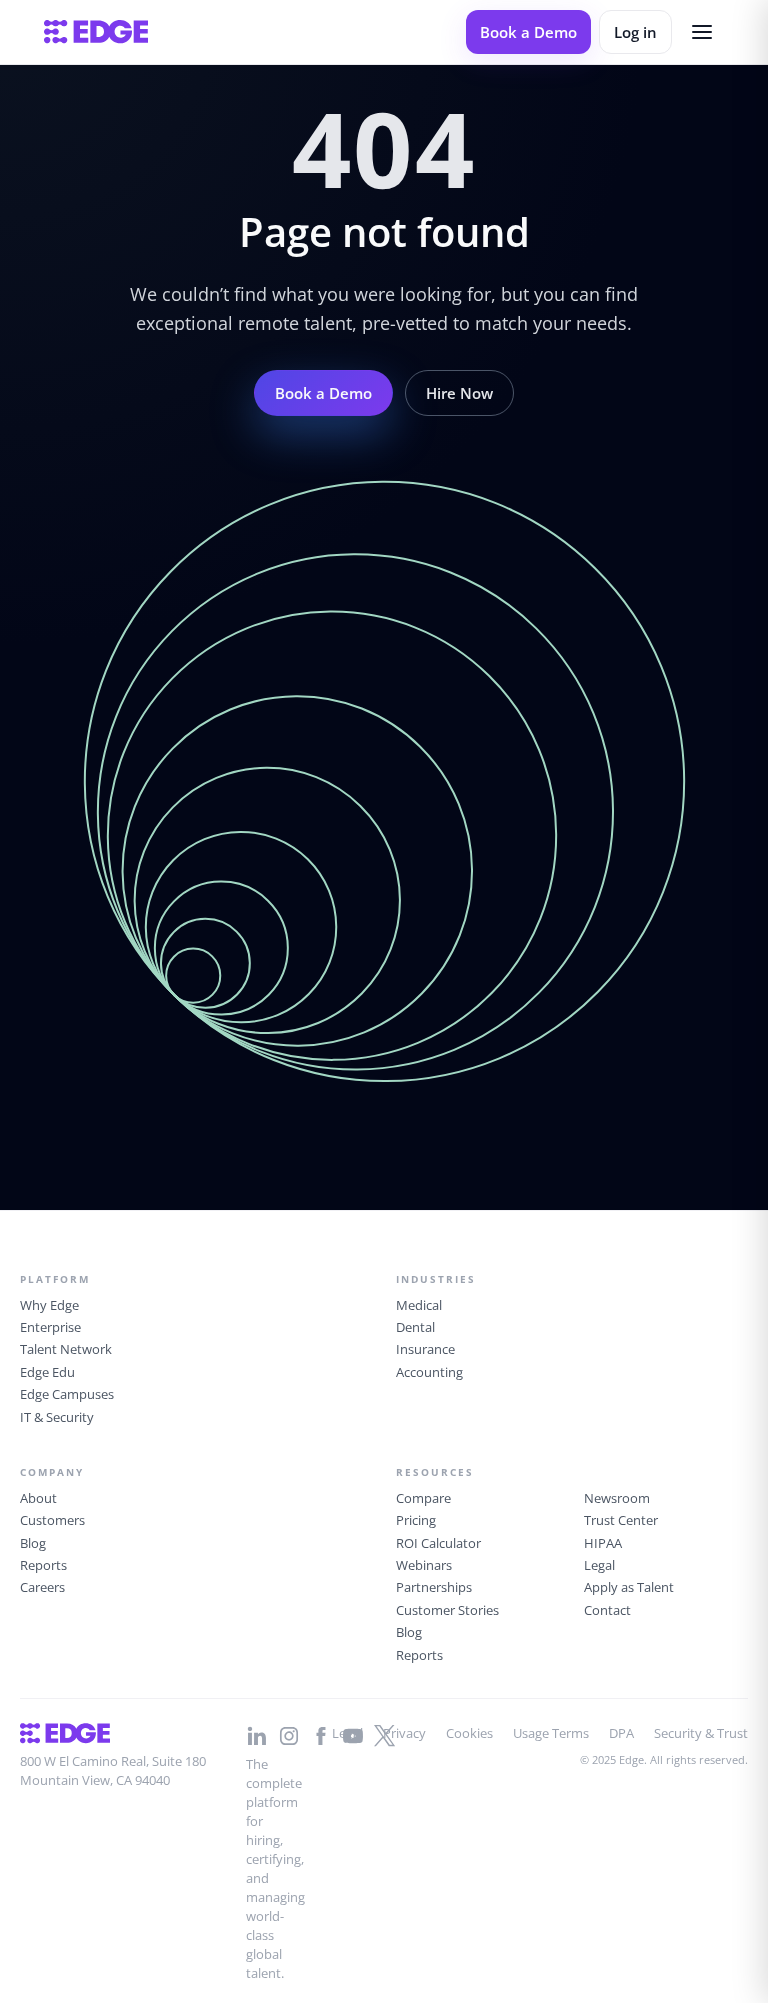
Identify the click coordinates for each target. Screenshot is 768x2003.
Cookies (469, 1733)
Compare (423, 1498)
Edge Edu (47, 1372)
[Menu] (702, 32)
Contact (607, 1610)
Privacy (404, 1733)
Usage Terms (551, 1733)
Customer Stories (447, 1610)
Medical (419, 1305)
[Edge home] (96, 32)
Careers (42, 1587)
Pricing (416, 1520)
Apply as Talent (629, 1587)
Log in (635, 32)
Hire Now (459, 393)
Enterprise (50, 1327)
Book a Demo (528, 32)
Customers (52, 1520)
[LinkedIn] (257, 1736)
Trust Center (621, 1520)
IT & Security (57, 1417)
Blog (33, 1543)
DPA (621, 1733)
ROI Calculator (438, 1543)
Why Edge (49, 1305)
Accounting (429, 1372)
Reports (43, 1565)
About (38, 1498)
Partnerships (434, 1587)
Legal (599, 1565)
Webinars (424, 1565)
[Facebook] (321, 1736)
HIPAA (603, 1543)
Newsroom (617, 1498)
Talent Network (66, 1349)
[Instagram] (289, 1736)
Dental (415, 1327)
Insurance (425, 1349)
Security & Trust (701, 1733)
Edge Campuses (67, 1394)
